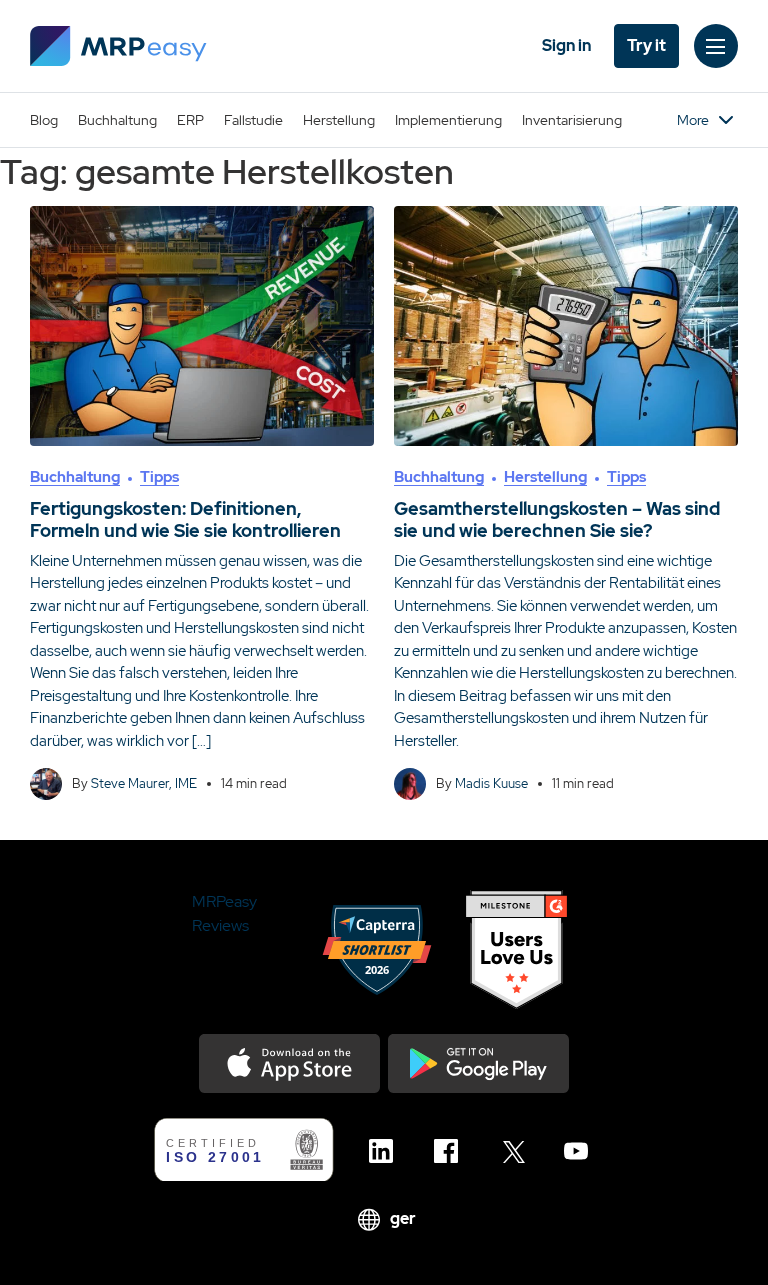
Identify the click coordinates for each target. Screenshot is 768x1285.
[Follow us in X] (516, 1151)
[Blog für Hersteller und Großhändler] (118, 46)
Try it (646, 45)
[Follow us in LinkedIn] (386, 1151)
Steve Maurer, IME (144, 783)
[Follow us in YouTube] (581, 1151)
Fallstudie (253, 120)
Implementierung (448, 120)
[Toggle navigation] (716, 46)
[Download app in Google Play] (478, 1063)
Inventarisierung (572, 120)
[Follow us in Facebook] (451, 1151)
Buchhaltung (117, 120)
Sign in (566, 45)
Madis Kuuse (491, 783)
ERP (190, 120)
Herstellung (339, 120)
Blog (44, 120)
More (693, 120)
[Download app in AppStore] (289, 1063)
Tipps (159, 477)
